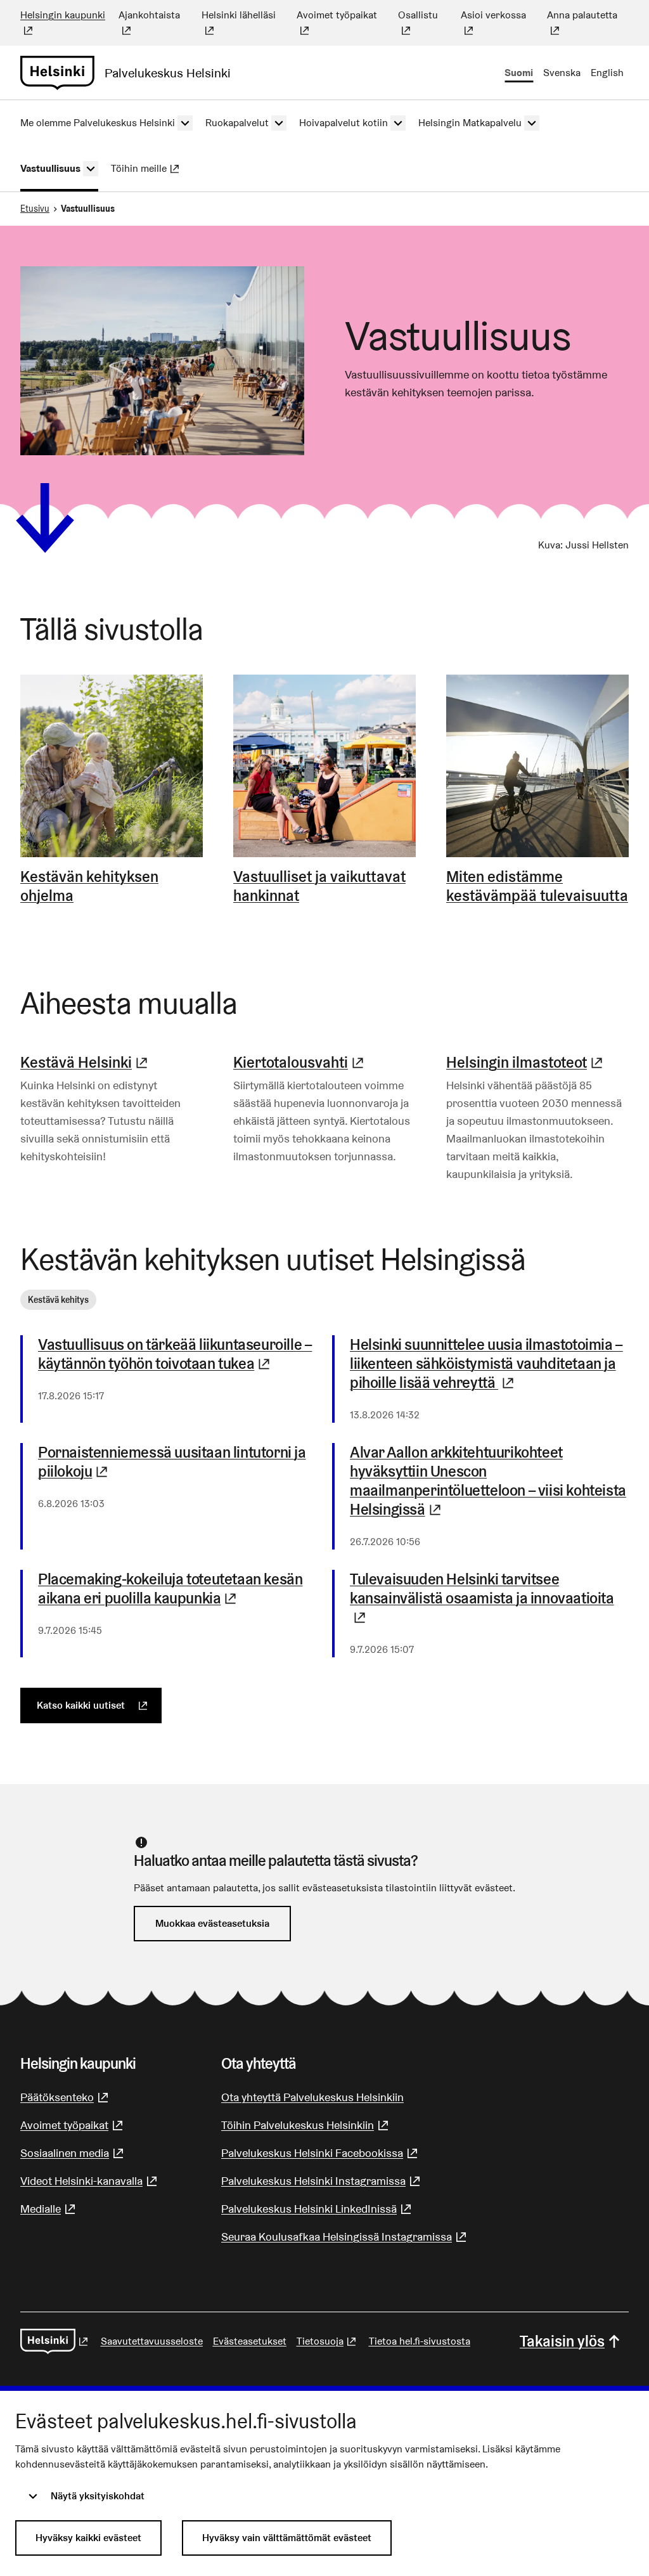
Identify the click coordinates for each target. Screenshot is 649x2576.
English (607, 73)
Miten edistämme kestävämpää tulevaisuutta (537, 886)
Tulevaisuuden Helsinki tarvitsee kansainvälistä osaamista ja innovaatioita (482, 1598)
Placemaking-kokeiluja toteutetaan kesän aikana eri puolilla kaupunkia (177, 1589)
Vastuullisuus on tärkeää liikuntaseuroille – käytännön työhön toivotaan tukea (177, 1354)
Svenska (562, 73)
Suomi (519, 73)
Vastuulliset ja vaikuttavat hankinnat (319, 886)
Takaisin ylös (562, 2341)
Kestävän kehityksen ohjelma (89, 886)
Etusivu (35, 209)
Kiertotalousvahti (300, 1062)
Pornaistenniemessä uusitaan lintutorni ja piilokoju (177, 1462)
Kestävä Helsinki (86, 1062)
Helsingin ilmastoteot (526, 1062)
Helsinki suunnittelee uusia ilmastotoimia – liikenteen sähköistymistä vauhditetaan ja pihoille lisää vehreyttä (489, 1364)
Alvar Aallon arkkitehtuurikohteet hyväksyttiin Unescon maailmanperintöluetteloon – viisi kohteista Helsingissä (489, 1481)
